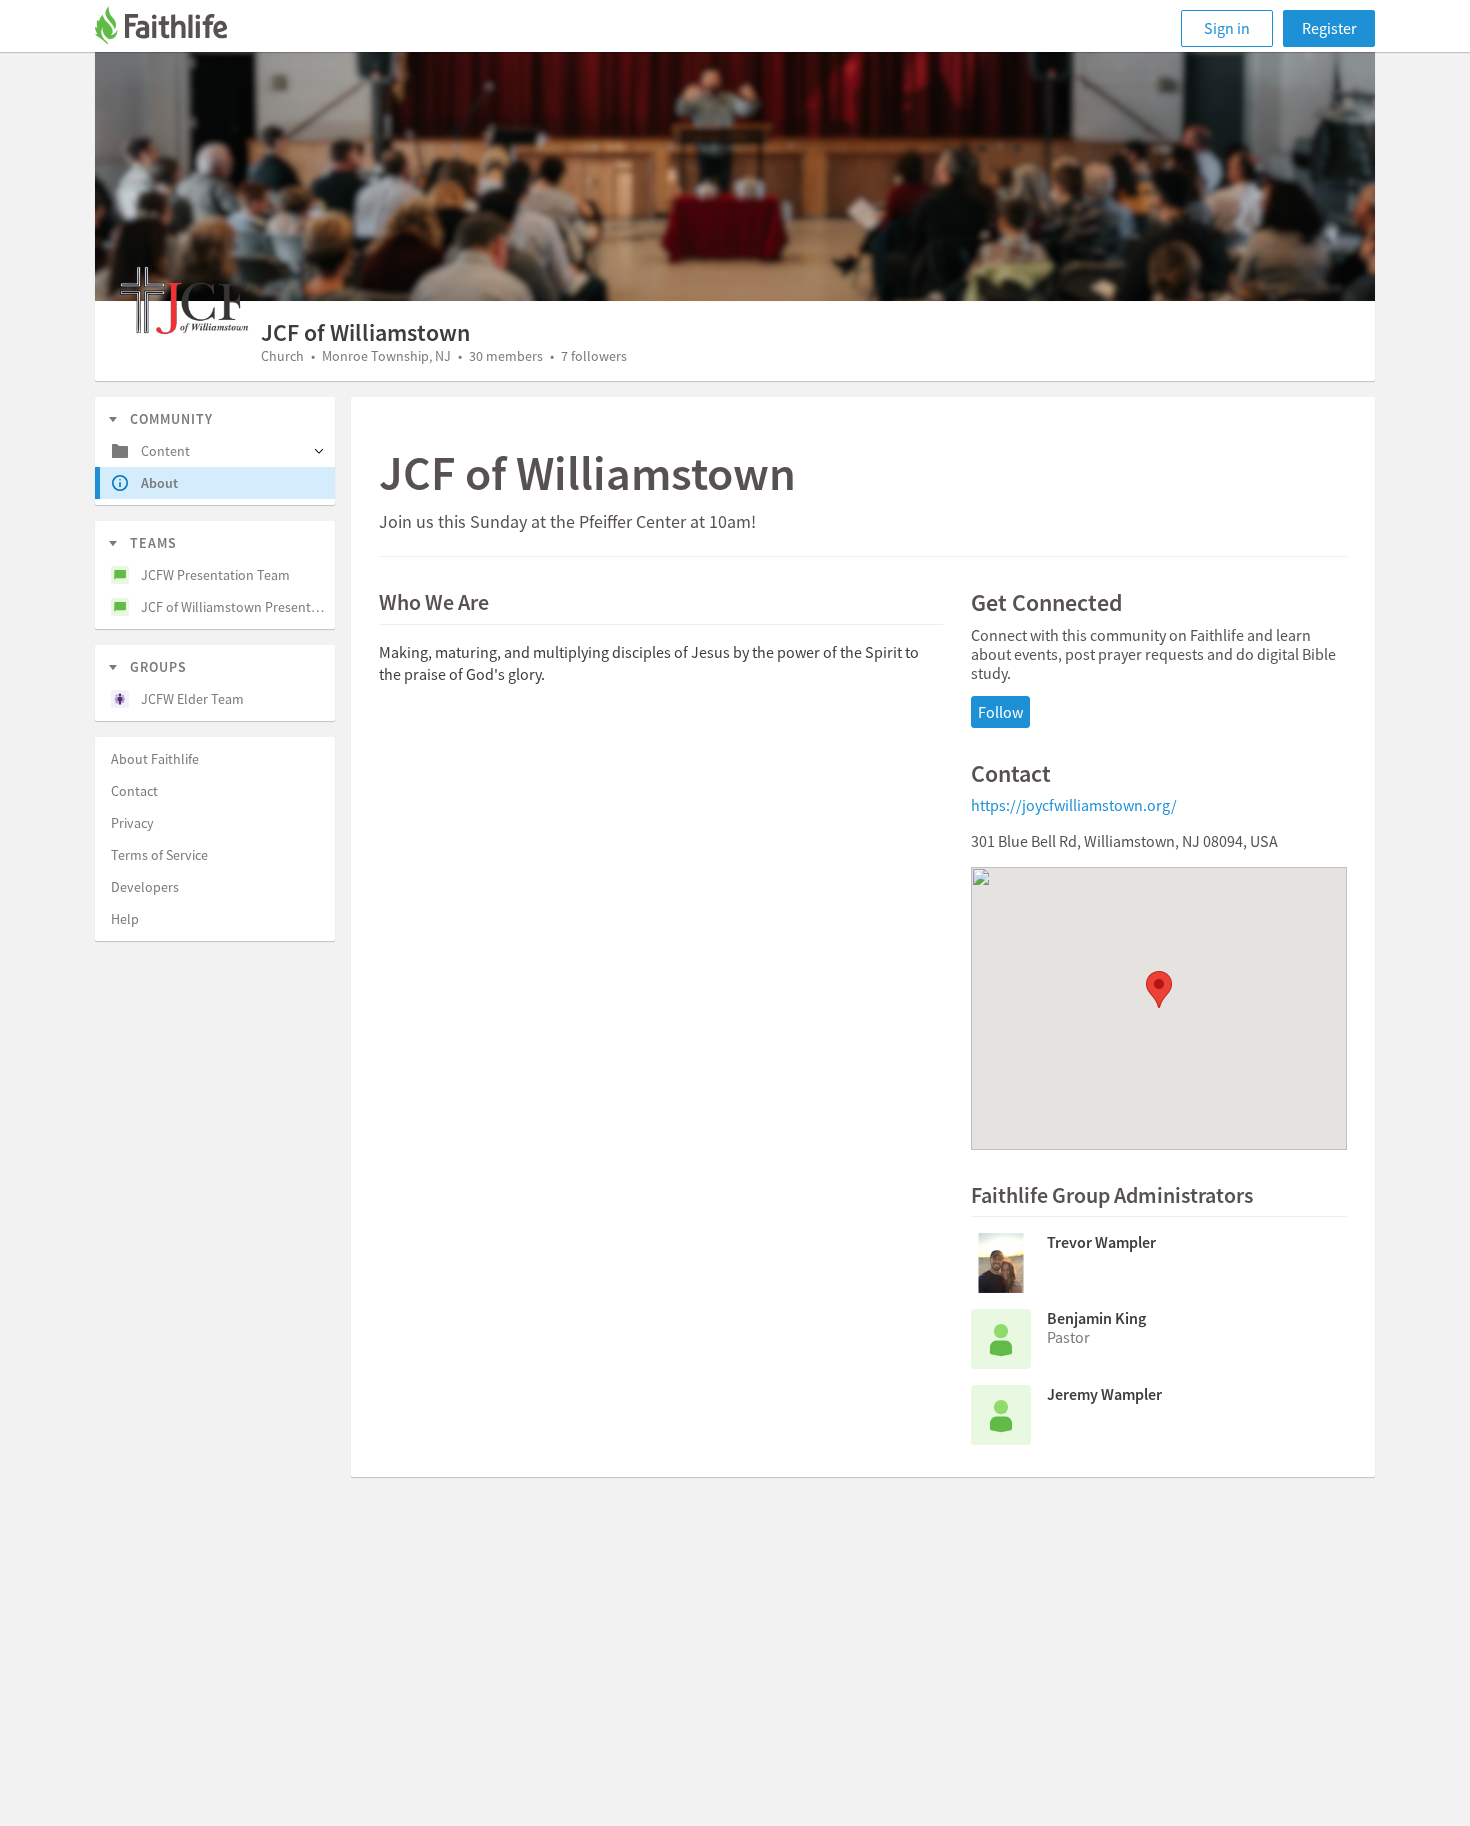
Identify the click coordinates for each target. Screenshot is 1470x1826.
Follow (1000, 712)
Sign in (1227, 28)
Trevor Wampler (1101, 1242)
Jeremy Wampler (1104, 1394)
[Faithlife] (173, 28)
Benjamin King (1096, 1318)
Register (1329, 28)
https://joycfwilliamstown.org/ (1074, 805)
